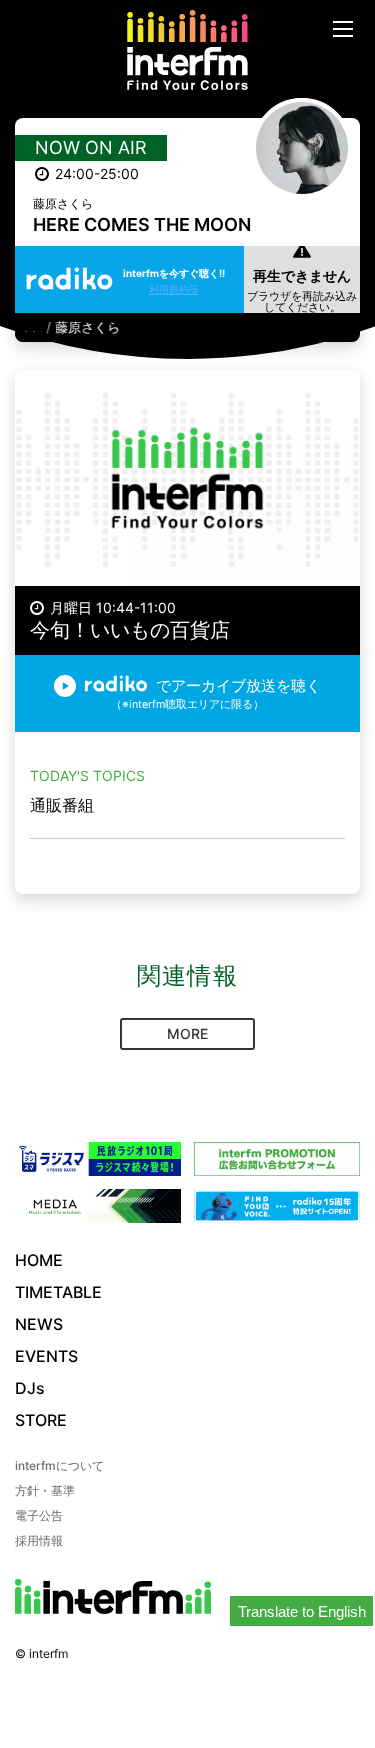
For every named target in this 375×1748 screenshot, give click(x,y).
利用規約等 (174, 289)
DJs (30, 1388)
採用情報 (39, 1540)
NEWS (39, 1324)
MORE (187, 1033)
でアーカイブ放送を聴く (216, 693)
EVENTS (46, 1356)
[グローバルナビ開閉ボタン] (343, 29)
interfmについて (59, 1465)
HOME (39, 1260)
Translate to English (302, 1611)
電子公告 (39, 1515)
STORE (41, 1420)
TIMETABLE (58, 1292)
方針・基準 (45, 1490)
